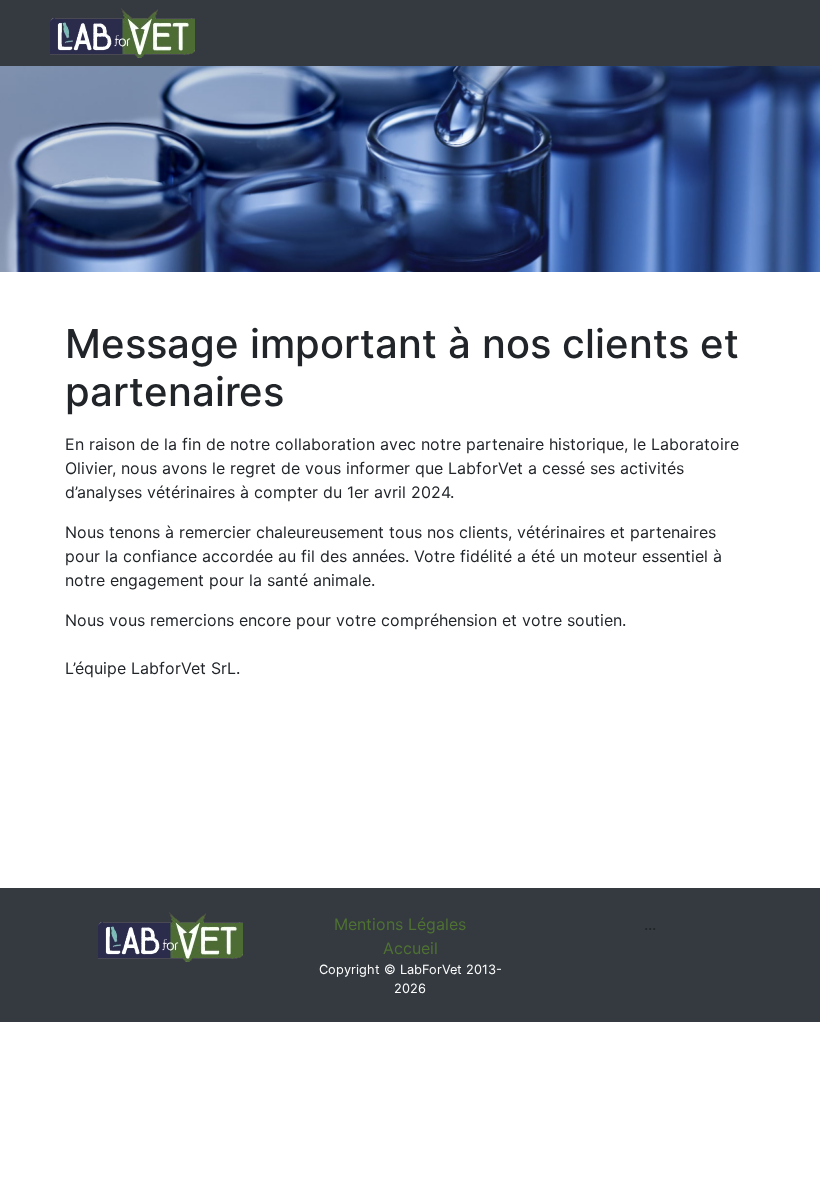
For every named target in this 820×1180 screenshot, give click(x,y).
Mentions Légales (400, 924)
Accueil (410, 948)
